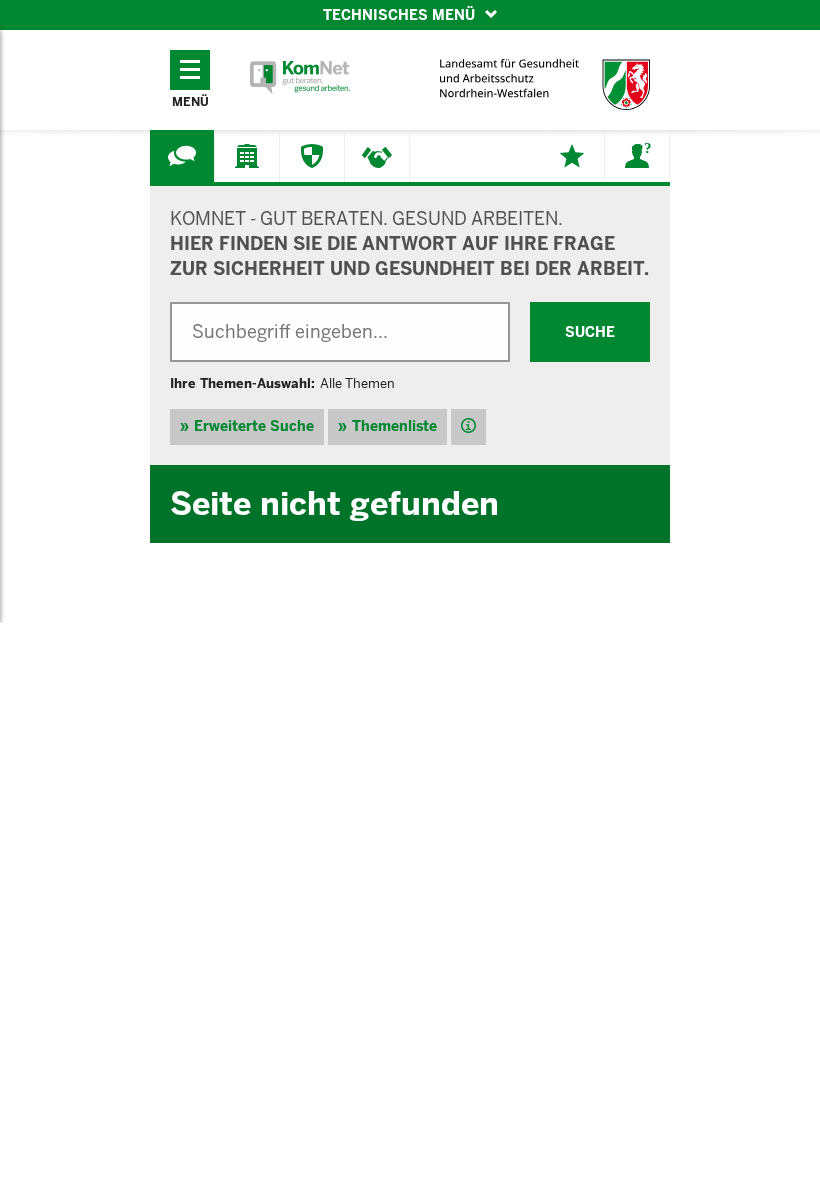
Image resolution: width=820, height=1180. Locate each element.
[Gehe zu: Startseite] (300, 77)
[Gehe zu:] (182, 156)
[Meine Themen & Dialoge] (572, 156)
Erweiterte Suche (254, 426)
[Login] (637, 156)
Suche (590, 332)
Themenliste (394, 426)
